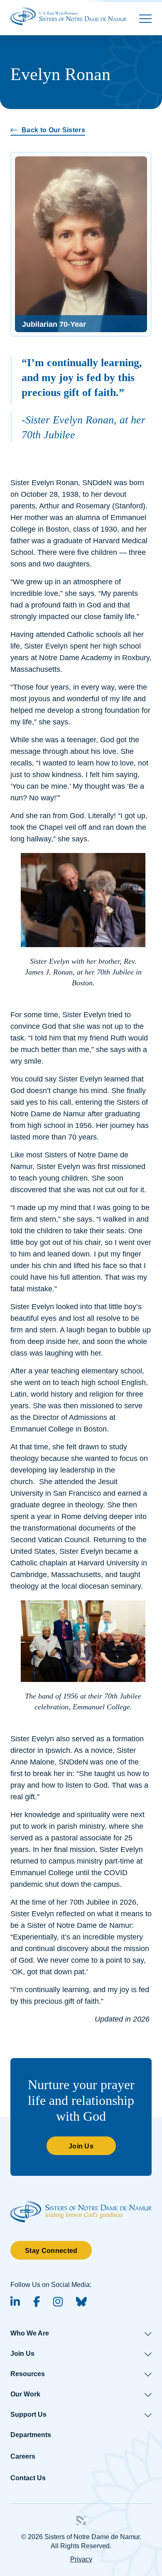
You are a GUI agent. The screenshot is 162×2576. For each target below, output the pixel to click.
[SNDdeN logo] (81, 2205)
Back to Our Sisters (53, 130)
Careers (23, 2456)
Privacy (81, 2559)
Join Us (81, 2146)
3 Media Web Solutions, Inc (81, 2520)
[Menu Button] (145, 19)
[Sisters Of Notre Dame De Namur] (69, 16)
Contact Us (28, 2478)
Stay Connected (51, 2251)
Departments (31, 2435)
